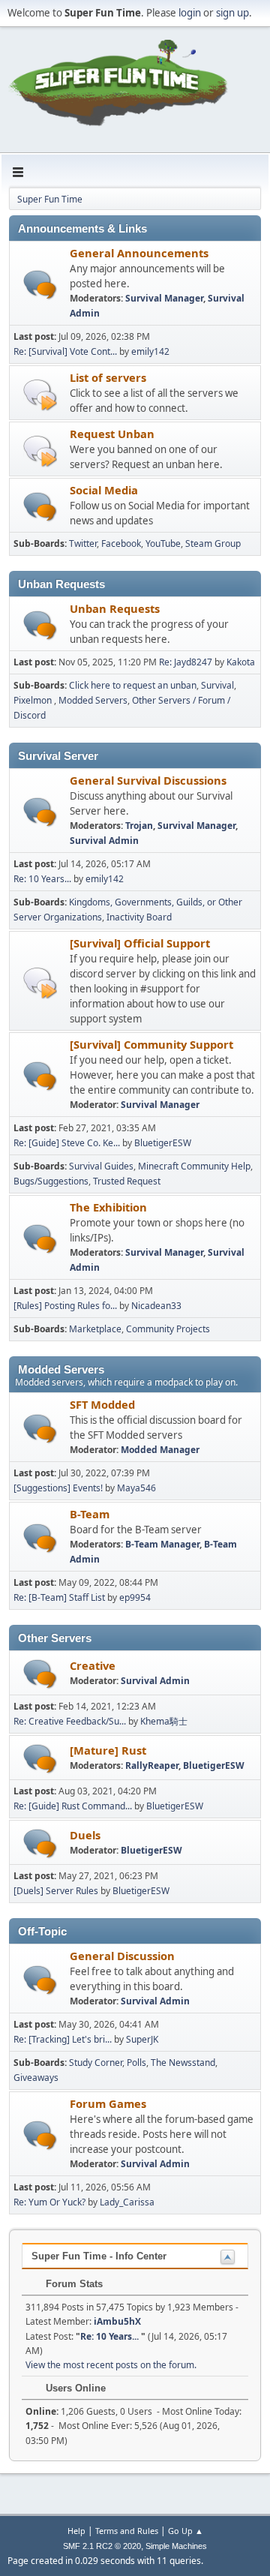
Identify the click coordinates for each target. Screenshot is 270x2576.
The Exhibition (108, 1207)
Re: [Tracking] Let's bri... (63, 2039)
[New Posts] (40, 285)
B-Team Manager (162, 1544)
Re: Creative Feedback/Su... (70, 1721)
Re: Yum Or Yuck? (49, 2202)
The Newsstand (183, 2063)
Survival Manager (164, 298)
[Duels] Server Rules (56, 1891)
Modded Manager (160, 1450)
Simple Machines (176, 2546)
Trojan (139, 826)
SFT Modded (102, 1404)
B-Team (90, 1514)
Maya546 (136, 1488)
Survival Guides (101, 1166)
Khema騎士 (164, 1721)
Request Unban (112, 434)
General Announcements (139, 253)
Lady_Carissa (127, 2202)
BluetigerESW (163, 1143)
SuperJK (142, 2039)
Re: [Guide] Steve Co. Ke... (67, 1143)
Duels (85, 1835)
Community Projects (168, 1329)
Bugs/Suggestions (51, 1181)
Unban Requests (115, 608)
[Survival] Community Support (151, 1044)
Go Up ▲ (186, 2531)
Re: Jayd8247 (186, 662)
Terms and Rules (127, 2531)
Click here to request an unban (133, 685)
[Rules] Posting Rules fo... (65, 1306)
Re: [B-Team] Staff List (59, 1597)
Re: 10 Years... (43, 879)
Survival (217, 685)
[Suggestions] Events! (58, 1488)
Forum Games (108, 2103)
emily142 (150, 351)
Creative (93, 1665)
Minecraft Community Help (194, 1166)
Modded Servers (93, 700)
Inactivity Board (139, 917)
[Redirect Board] (40, 394)
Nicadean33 (156, 1306)
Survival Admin (104, 841)
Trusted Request (127, 1181)
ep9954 (135, 1597)
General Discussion (122, 1956)
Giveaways (36, 2078)
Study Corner (96, 2063)
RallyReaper (152, 1765)
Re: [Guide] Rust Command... (73, 1806)
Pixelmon (34, 700)
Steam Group (213, 543)
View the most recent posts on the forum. (111, 2365)
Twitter (83, 543)
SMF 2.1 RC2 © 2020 (102, 2546)
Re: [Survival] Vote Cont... (65, 351)
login (190, 13)
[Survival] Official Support (140, 943)
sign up (232, 13)
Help (76, 2531)
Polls (136, 2063)
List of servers (108, 377)
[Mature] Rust (108, 1750)
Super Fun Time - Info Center (99, 2256)
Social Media (104, 490)
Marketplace (95, 1329)
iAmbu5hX (117, 2321)
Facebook (121, 543)
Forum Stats (73, 2284)
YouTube (163, 543)
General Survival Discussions (148, 780)
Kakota (241, 662)
